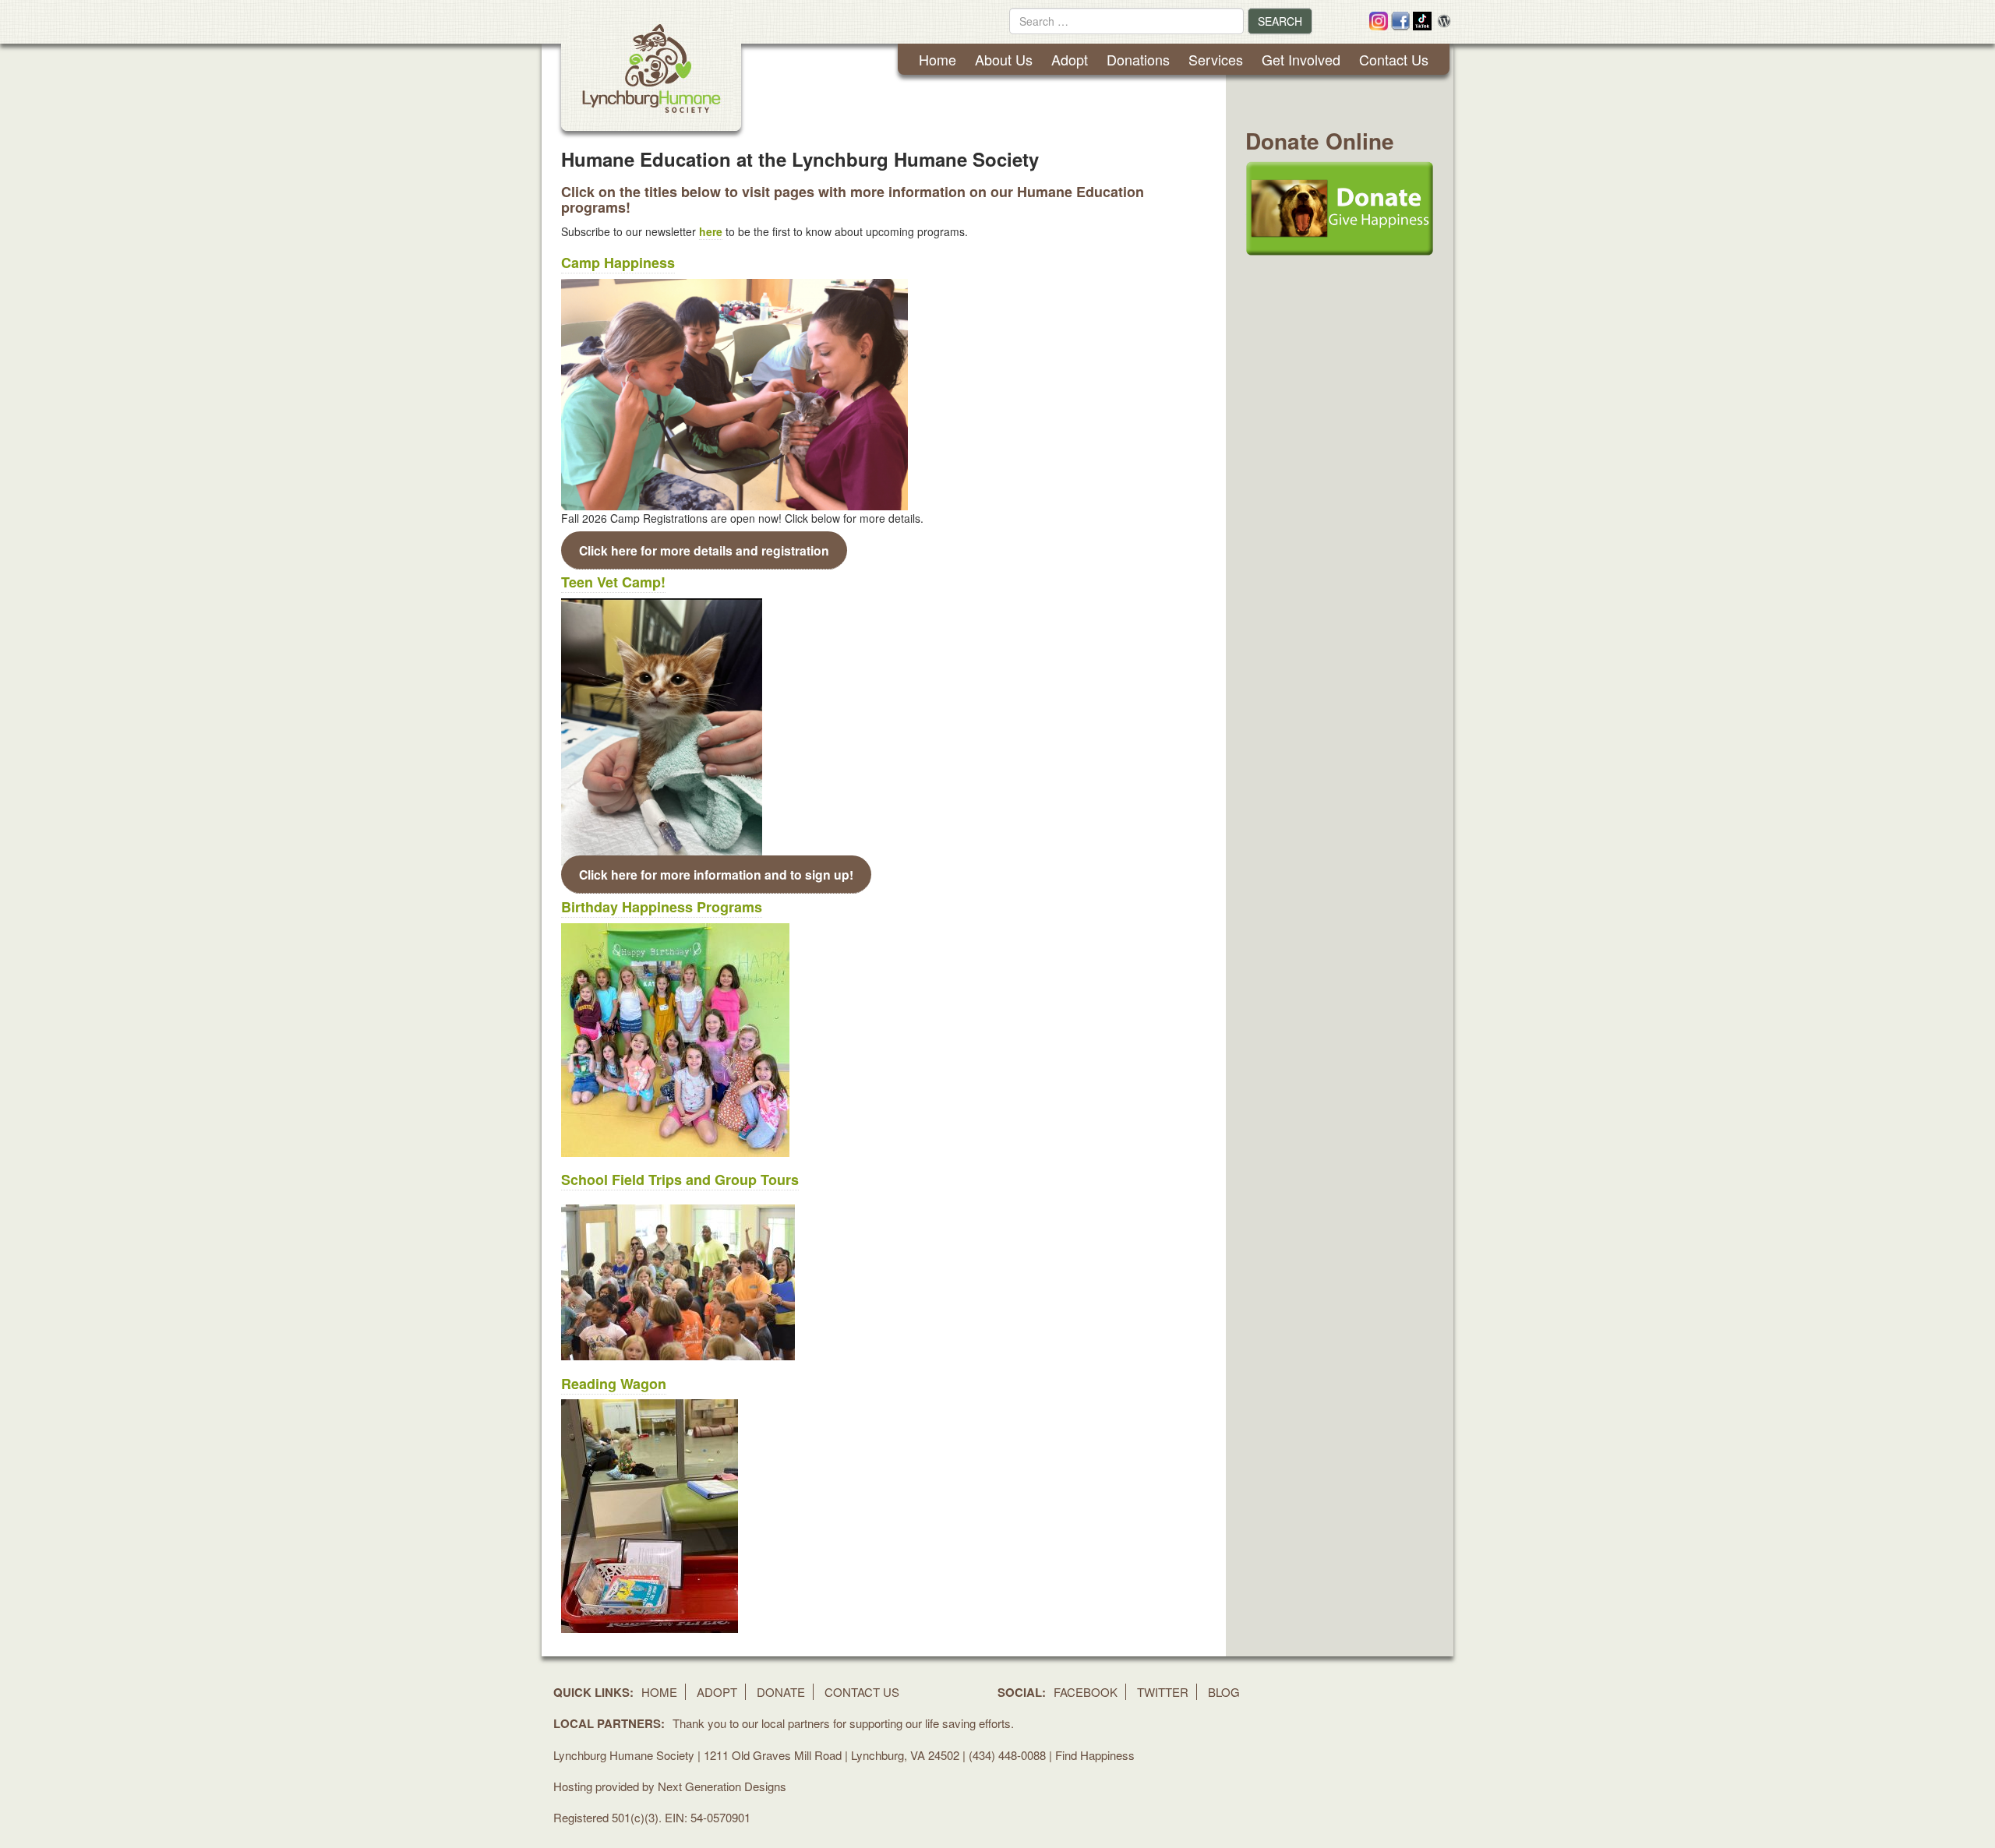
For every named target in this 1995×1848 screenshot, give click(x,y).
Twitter (1163, 1692)
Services (1216, 59)
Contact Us (1394, 59)
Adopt (1070, 59)
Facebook (1086, 1692)
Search (1280, 21)
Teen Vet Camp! (613, 582)
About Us (1004, 59)
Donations (1138, 59)
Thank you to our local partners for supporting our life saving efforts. (843, 1723)
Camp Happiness (618, 263)
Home (937, 59)
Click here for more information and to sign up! (716, 874)
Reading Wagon (614, 1384)
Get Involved (1301, 59)
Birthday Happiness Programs (662, 907)
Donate (781, 1692)
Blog (1224, 1692)
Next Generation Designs (722, 1786)
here (711, 231)
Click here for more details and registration (704, 550)
